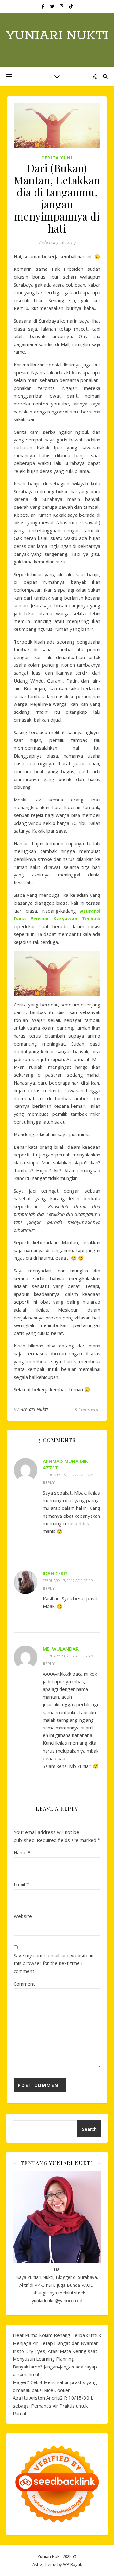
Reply (49, 1482)
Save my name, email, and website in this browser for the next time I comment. (54, 1963)
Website (23, 1916)
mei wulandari (61, 1649)
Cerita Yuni (57, 158)
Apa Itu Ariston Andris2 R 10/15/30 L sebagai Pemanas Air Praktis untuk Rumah (53, 2406)
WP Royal (72, 2564)
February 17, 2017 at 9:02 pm (68, 1581)
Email (21, 1884)
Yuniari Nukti (57, 36)
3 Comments (87, 1409)
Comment (24, 1984)
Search (89, 2129)
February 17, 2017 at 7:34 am (68, 1475)
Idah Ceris (55, 1573)
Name (22, 1852)
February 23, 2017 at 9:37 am (68, 1656)
